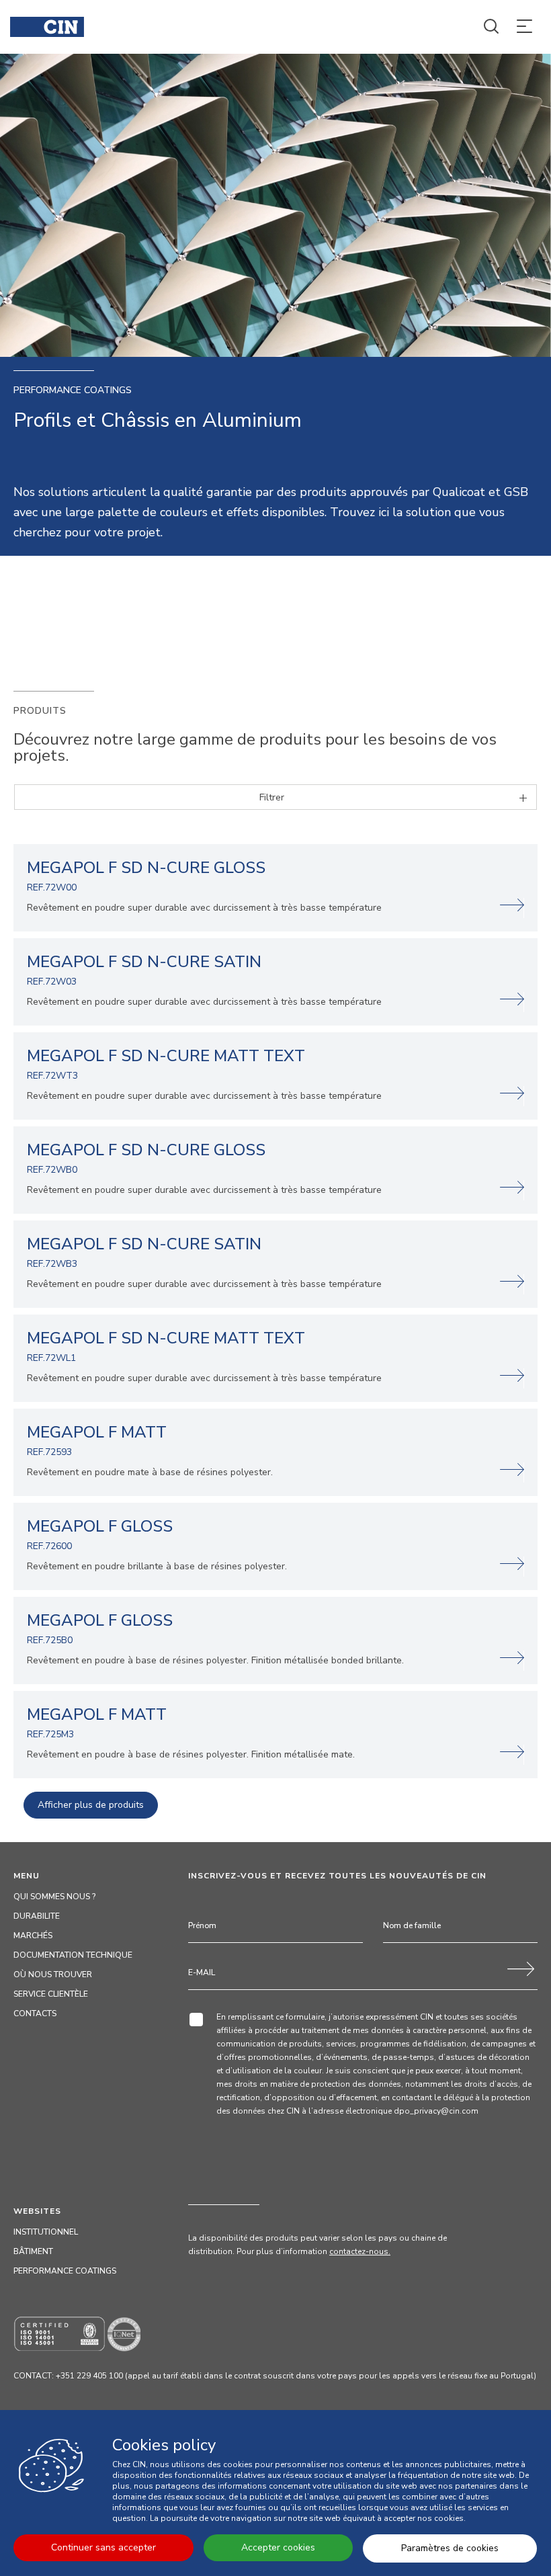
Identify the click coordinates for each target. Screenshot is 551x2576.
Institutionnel (46, 2232)
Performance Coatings (65, 2271)
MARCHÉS (33, 1936)
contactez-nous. (360, 2251)
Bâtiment (33, 2251)
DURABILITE (37, 1916)
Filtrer (272, 797)
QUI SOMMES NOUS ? (54, 1897)
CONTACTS (35, 2013)
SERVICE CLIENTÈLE (51, 1994)
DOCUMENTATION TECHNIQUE (73, 1955)
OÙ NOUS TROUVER (53, 1975)
